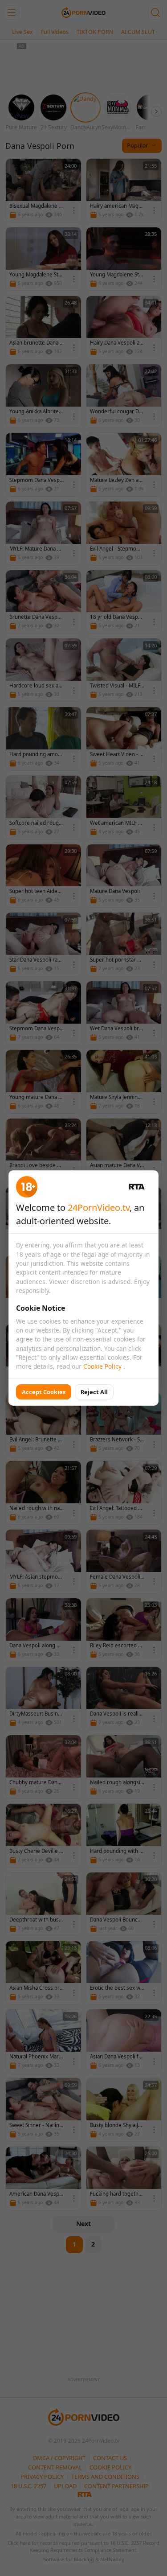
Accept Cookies (44, 1392)
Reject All (94, 1392)
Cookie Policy (103, 1366)
